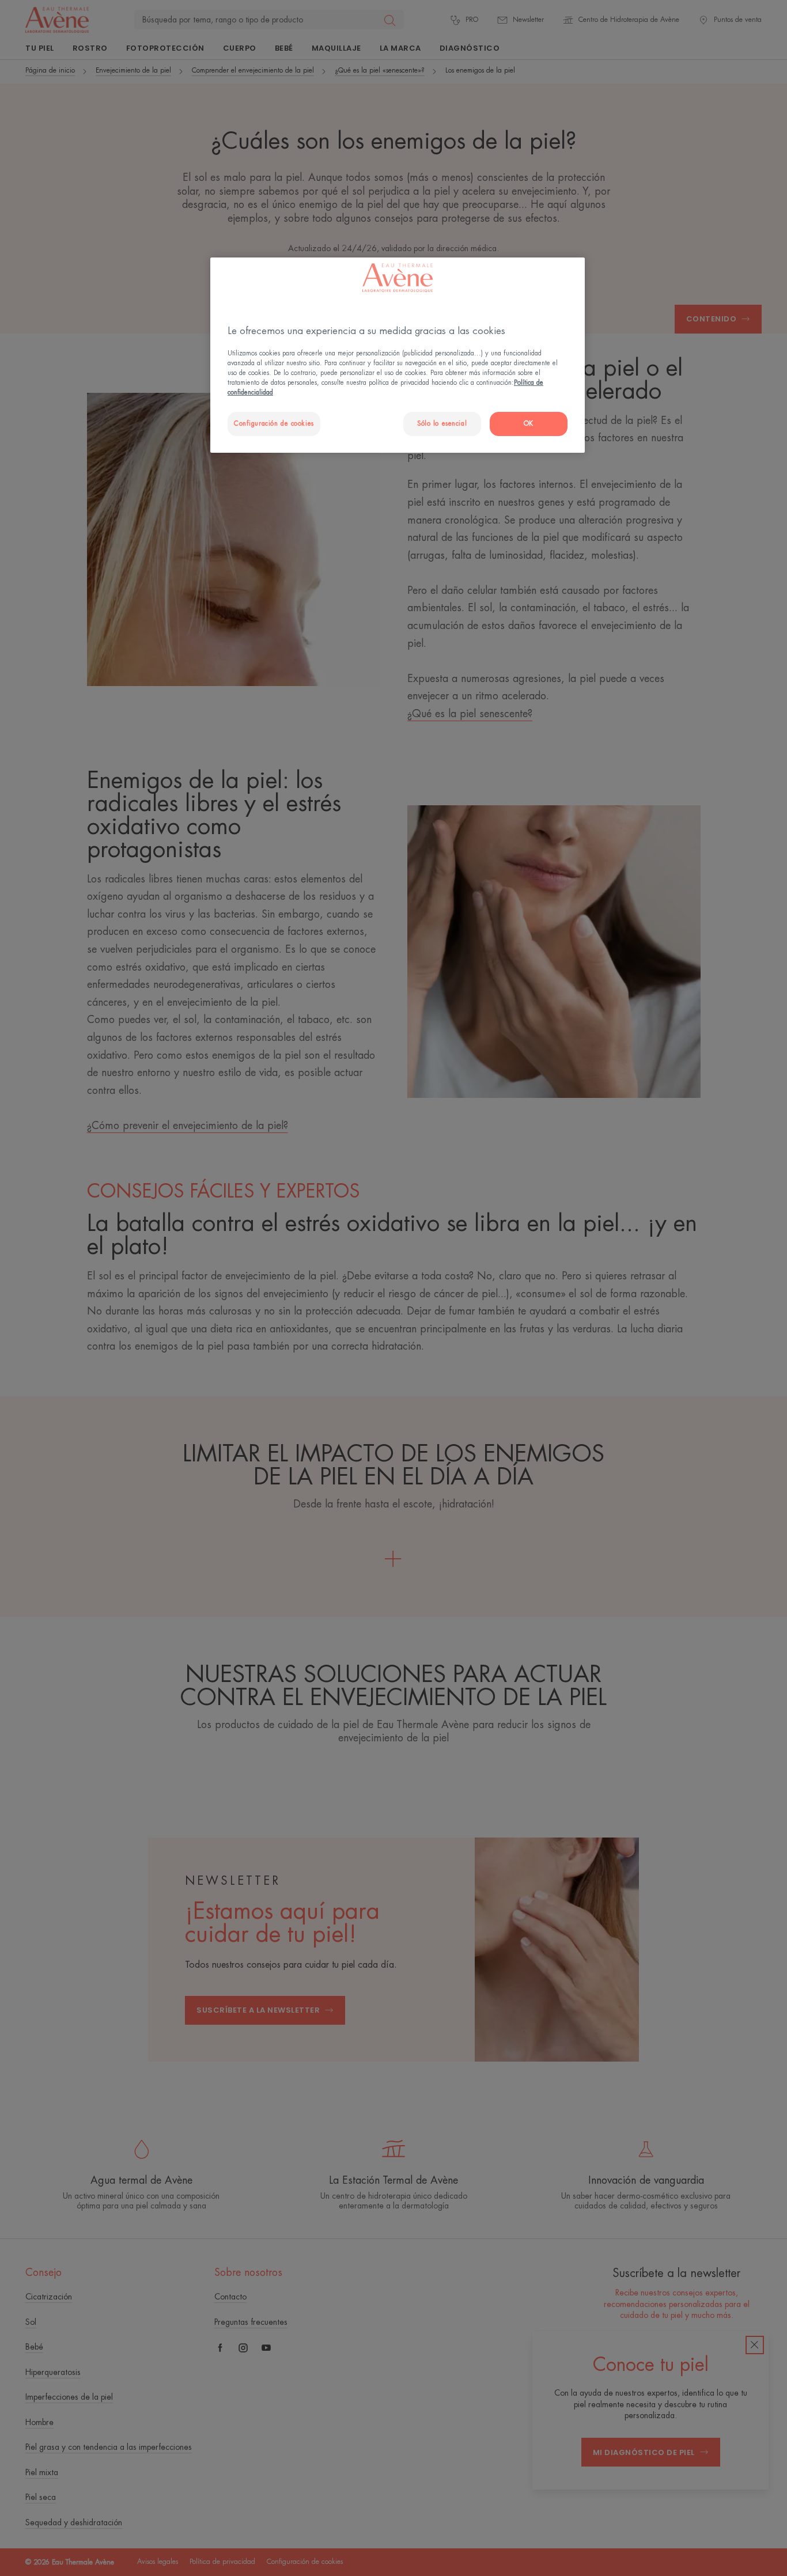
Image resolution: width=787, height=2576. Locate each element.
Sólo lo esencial (442, 424)
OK (529, 424)
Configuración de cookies (274, 424)
